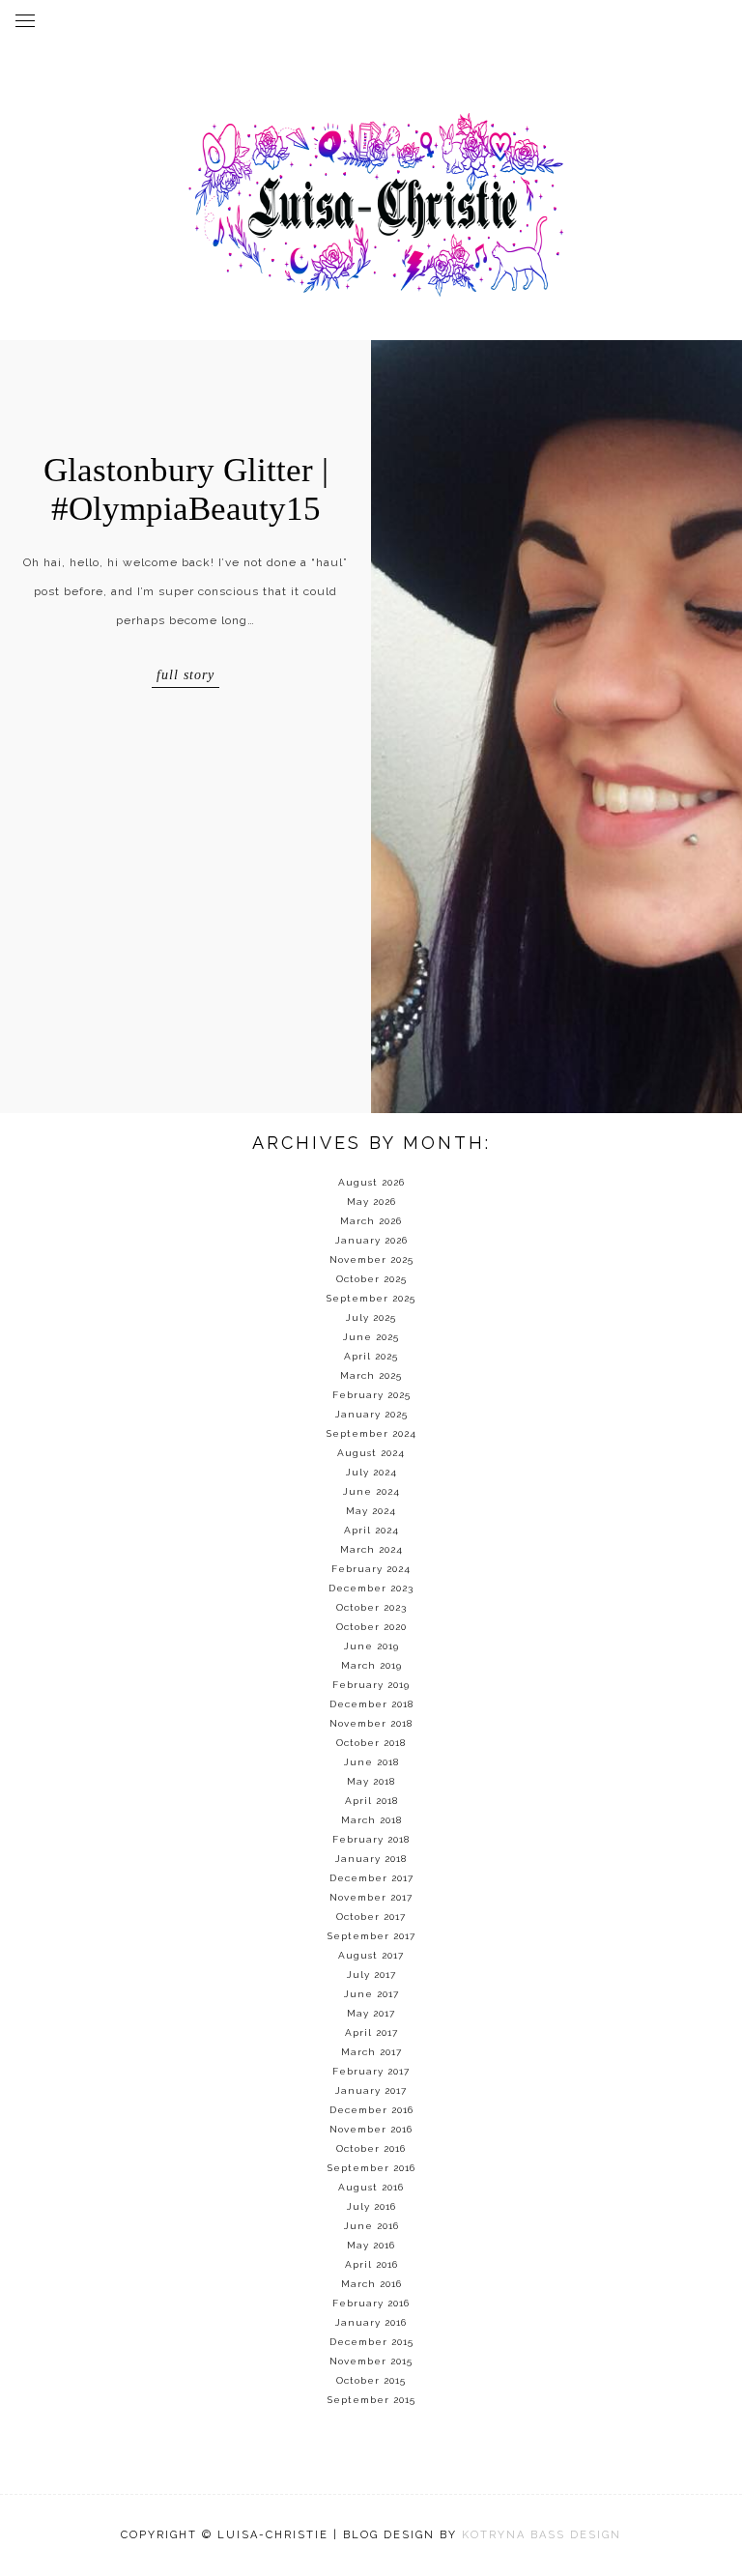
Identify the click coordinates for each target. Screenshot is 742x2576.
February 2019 (371, 1685)
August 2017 (371, 1955)
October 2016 (371, 2148)
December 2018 (371, 1704)
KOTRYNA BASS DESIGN (542, 2535)
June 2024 (371, 1491)
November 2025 (371, 1259)
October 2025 (371, 1279)
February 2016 (371, 2303)
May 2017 (371, 2013)
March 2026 (371, 1221)
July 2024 (371, 1472)
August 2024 (371, 1453)
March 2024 (371, 1549)
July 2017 (371, 1975)
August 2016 (371, 2187)
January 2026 (371, 1240)
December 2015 (371, 2342)
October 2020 (371, 1627)
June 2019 (371, 1646)
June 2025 (371, 1337)
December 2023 (371, 1588)
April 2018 (371, 1801)
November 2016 (371, 2129)
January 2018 (371, 1859)
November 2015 (371, 2361)
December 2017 (371, 1878)
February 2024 (371, 1569)
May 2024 (371, 1511)
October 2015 (371, 2380)
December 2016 (371, 2110)
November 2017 (371, 1897)
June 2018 (371, 1762)
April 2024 (371, 1530)
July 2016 (371, 2206)
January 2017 (371, 2090)
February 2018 (371, 1839)
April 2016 (371, 2264)
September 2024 (371, 1433)
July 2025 (371, 1317)
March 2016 (371, 2284)
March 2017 (371, 2052)
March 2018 (371, 1820)
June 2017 (371, 1994)
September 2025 (371, 1298)
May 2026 (371, 1202)
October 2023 (371, 1607)
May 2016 (371, 2245)
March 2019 (371, 1665)
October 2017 (371, 1917)
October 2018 (371, 1743)
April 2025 (371, 1356)
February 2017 (371, 2071)
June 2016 (371, 2226)
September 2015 (371, 2400)
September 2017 (371, 1936)
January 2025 (371, 1414)
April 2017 (371, 2032)
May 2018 (371, 1781)
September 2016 (371, 2168)
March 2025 (371, 1375)
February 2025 (371, 1395)
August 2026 (371, 1182)
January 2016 (371, 2322)
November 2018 (371, 1723)
